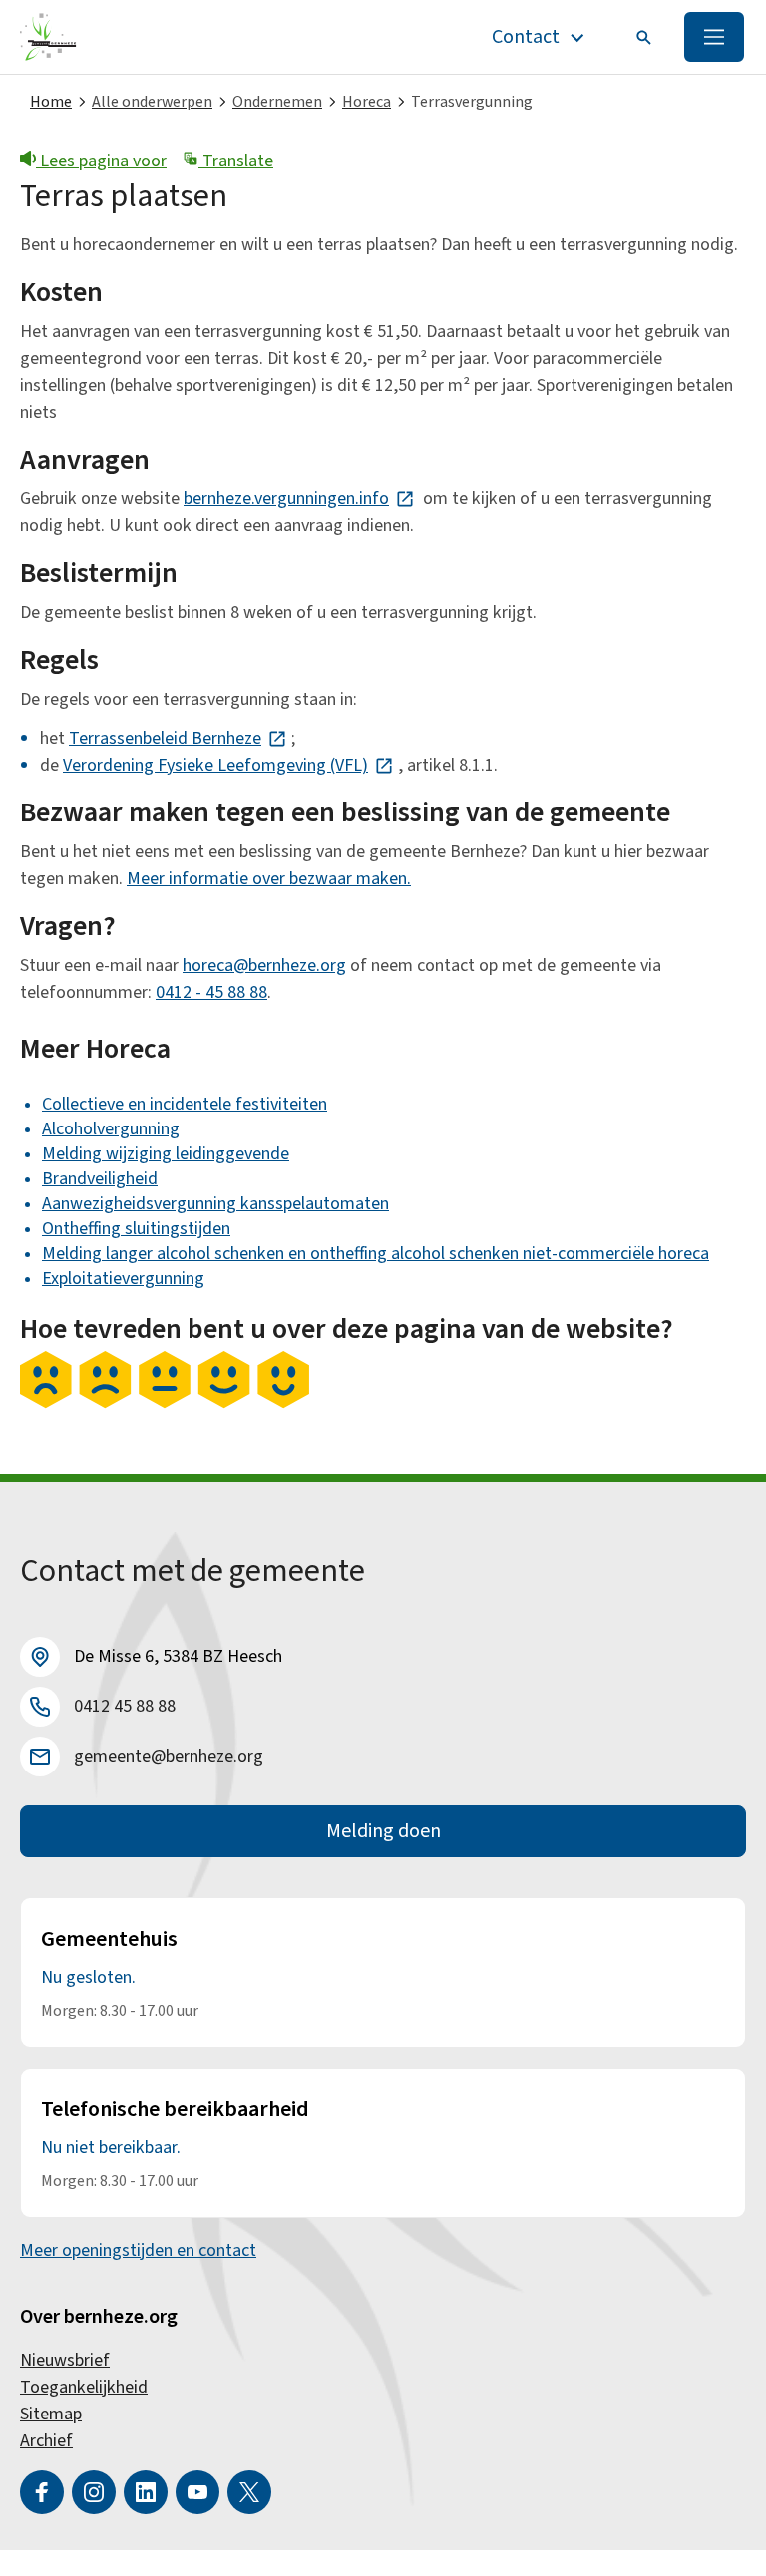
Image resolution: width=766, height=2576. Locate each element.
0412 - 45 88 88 (211, 992)
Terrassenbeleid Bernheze (178, 738)
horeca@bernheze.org (264, 966)
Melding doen (383, 1831)
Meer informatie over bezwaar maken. (269, 879)
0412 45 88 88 (125, 1706)
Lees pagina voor (101, 161)
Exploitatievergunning (123, 1279)
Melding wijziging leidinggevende (166, 1154)
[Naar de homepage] (48, 37)
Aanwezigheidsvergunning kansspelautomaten (215, 1204)
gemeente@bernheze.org (169, 1756)
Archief (46, 2441)
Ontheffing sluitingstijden (136, 1229)
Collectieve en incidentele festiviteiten (185, 1104)
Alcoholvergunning (111, 1129)
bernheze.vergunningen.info (299, 499)
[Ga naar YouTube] (197, 2492)
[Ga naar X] (249, 2492)
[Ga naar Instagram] (94, 2492)
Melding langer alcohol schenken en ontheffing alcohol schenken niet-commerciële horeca (376, 1254)
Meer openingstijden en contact (138, 2251)
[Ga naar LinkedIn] (146, 2492)
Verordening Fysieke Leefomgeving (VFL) (228, 765)
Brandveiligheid (100, 1179)
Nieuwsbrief (65, 2360)
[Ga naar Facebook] (42, 2492)
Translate (236, 161)
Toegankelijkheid (84, 2387)
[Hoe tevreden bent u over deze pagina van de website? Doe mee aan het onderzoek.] (165, 1404)
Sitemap (51, 2414)
